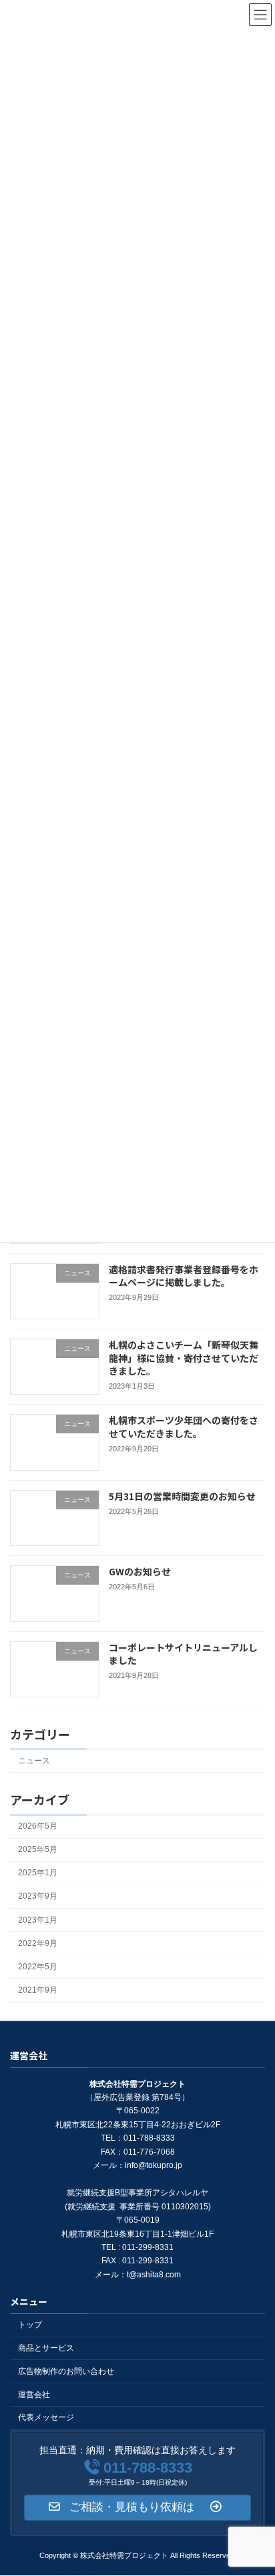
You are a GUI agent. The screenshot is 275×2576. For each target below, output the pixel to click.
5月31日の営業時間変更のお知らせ (182, 1496)
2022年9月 (38, 1943)
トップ (30, 2325)
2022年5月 (38, 1967)
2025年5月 (38, 1849)
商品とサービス (46, 2348)
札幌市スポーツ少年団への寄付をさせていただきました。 (184, 1427)
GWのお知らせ (140, 1571)
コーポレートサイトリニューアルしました (183, 1653)
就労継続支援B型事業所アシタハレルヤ (137, 2193)
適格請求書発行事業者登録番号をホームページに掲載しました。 (184, 1275)
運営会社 (34, 2395)
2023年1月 (38, 1919)
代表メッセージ (46, 2418)
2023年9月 (38, 1896)
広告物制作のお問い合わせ (66, 2371)
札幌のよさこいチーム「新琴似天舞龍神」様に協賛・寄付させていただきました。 (184, 1358)
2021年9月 (38, 1990)
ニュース (34, 1761)
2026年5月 (38, 1826)
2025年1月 (38, 1873)
